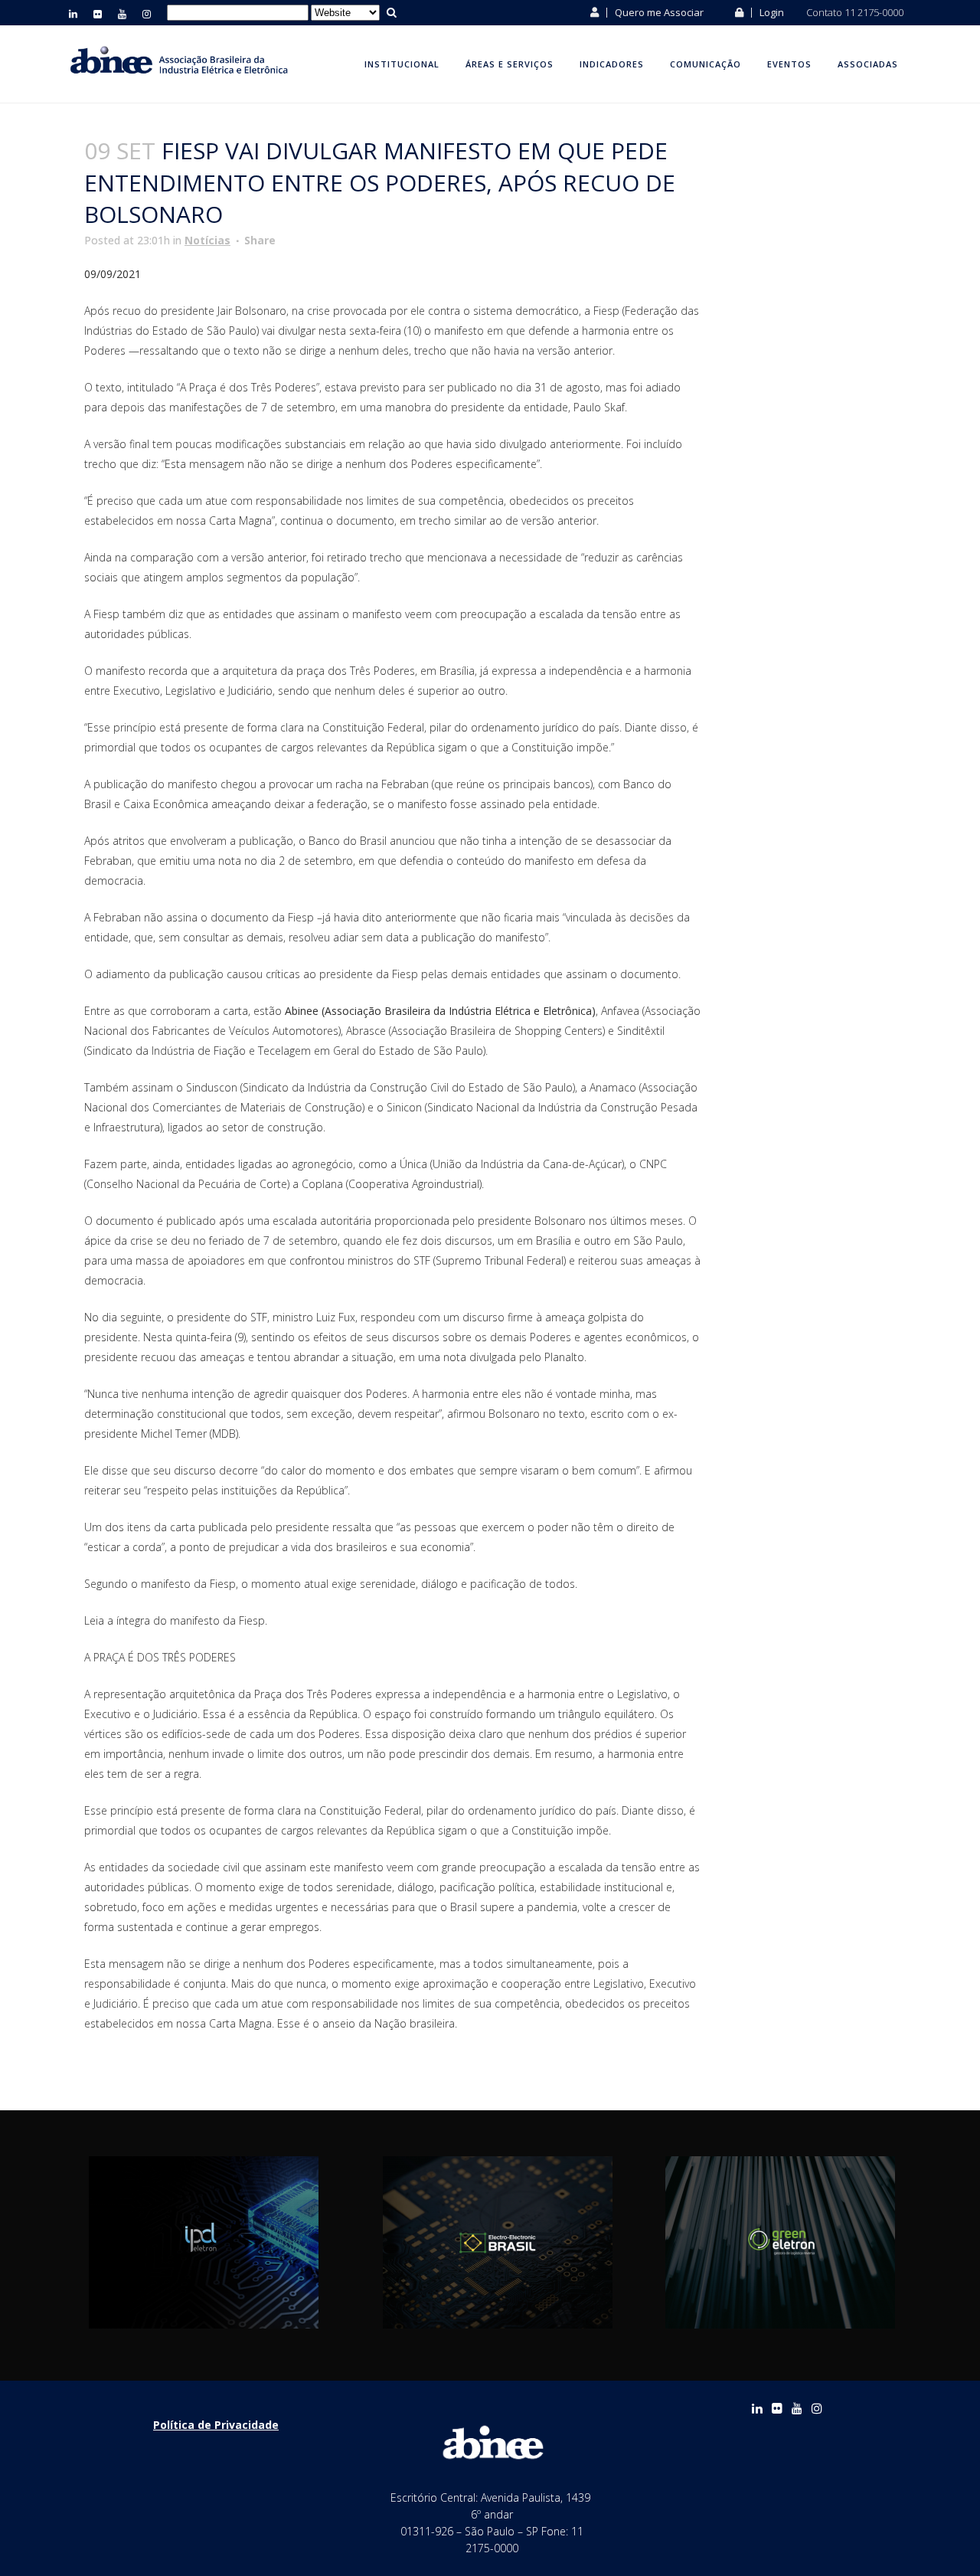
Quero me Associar (658, 12)
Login (771, 12)
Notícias (207, 240)
